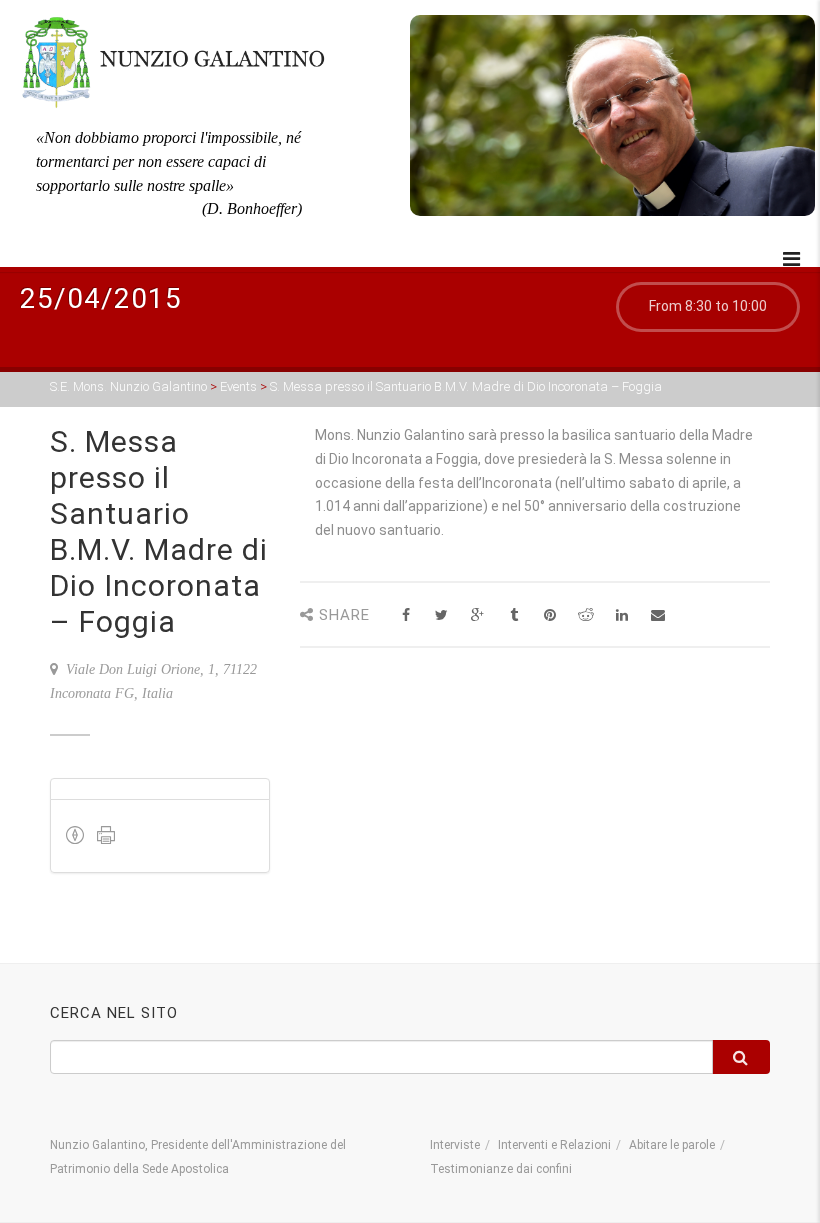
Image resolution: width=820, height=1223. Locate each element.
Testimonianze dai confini (501, 1169)
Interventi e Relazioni (554, 1145)
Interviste (455, 1145)
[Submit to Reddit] (585, 615)
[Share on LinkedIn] (621, 615)
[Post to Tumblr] (513, 615)
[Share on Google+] (477, 615)
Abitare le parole (672, 1145)
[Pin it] (549, 615)
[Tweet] (441, 615)
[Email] (657, 615)
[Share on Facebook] (405, 615)
